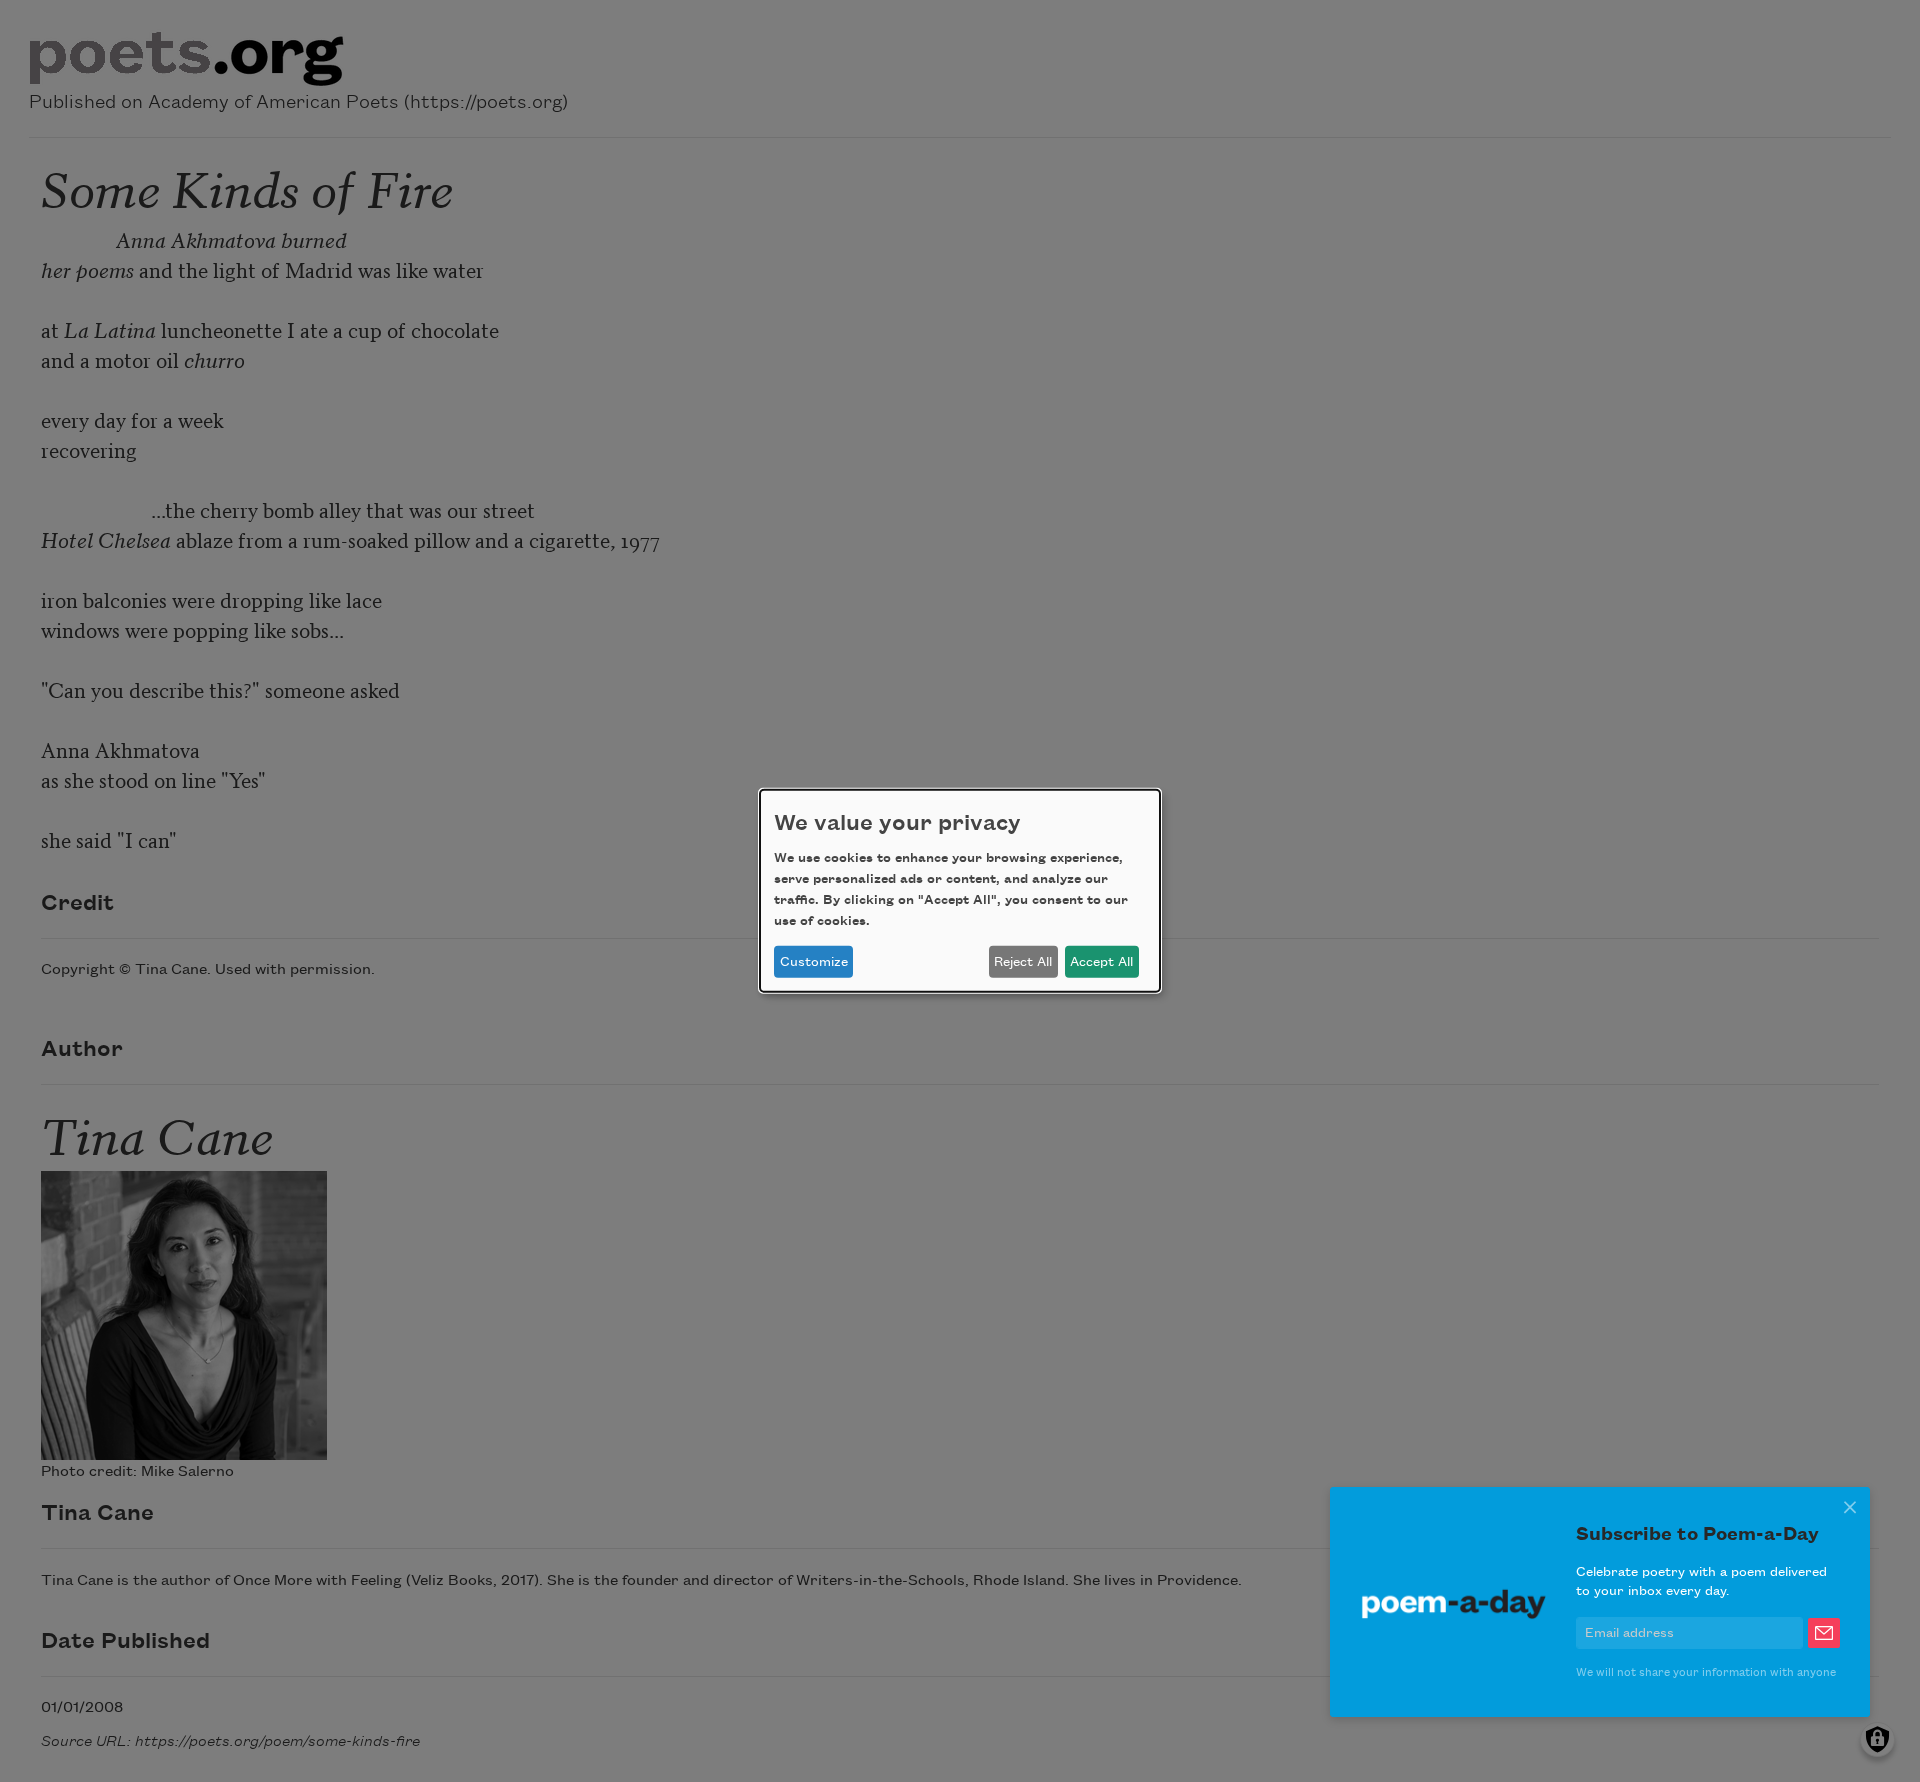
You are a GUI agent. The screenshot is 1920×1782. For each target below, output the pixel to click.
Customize (814, 962)
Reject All (1023, 962)
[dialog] (960, 891)
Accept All (1101, 962)
